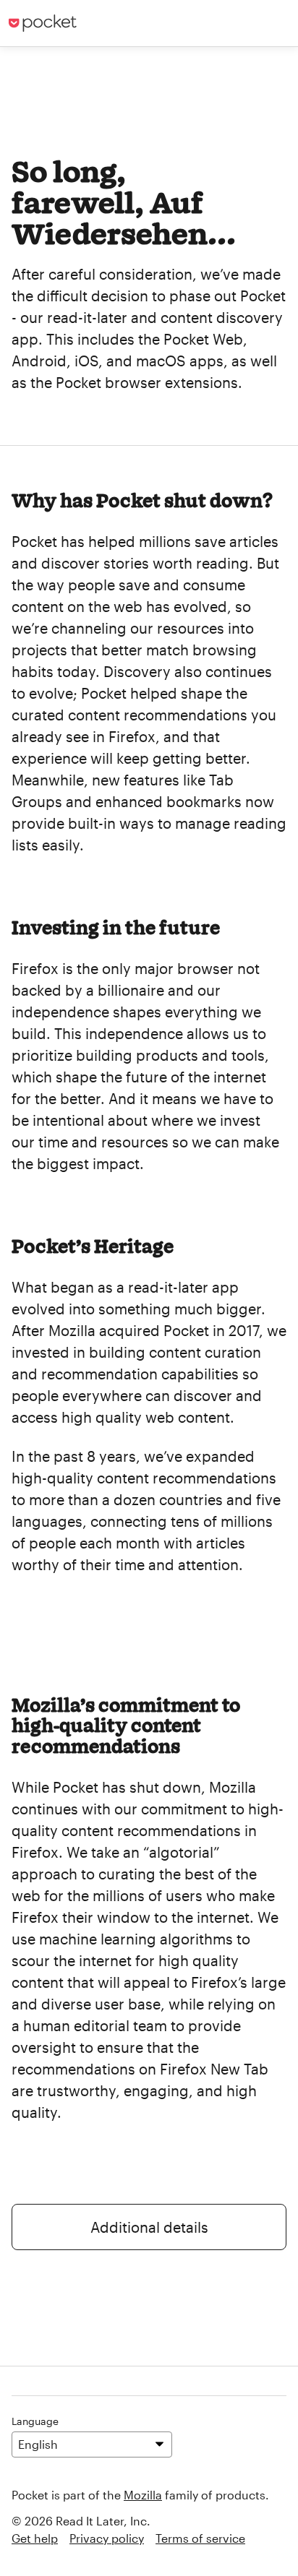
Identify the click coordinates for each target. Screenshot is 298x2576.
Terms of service (200, 2538)
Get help (35, 2538)
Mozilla (143, 2495)
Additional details (149, 2227)
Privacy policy (107, 2538)
